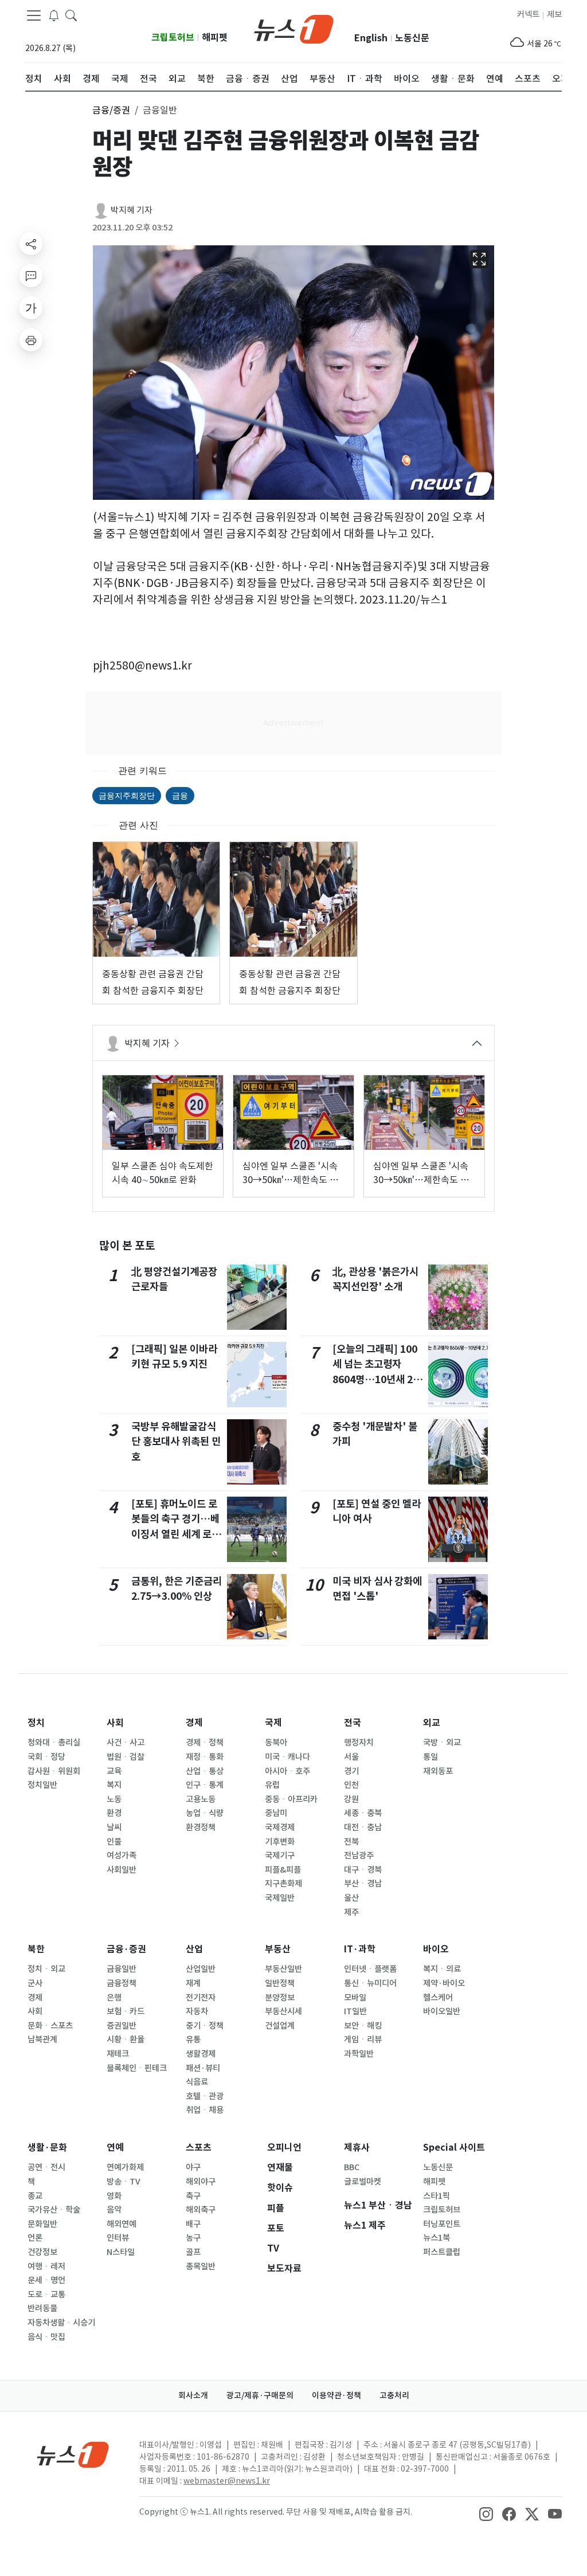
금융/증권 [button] (111, 110)
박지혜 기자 (132, 210)
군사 (35, 1983)
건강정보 (42, 2252)
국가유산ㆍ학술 (54, 2210)
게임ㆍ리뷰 (363, 2039)
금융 (180, 795)
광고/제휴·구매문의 (260, 2395)
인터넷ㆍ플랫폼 (370, 1969)
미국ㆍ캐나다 (287, 1757)
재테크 (118, 2054)
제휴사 (357, 2148)
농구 (193, 2238)
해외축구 (201, 2210)
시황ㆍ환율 (126, 2039)
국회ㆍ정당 (46, 1757)
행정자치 (359, 1743)
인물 (114, 1842)
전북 (351, 1842)
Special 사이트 (454, 2148)
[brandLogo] (294, 28)
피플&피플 (283, 1870)
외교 (432, 1723)
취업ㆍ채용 (205, 2110)
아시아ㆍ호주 (287, 1771)
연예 (115, 2148)
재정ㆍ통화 (205, 1757)
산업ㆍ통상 (205, 1771)
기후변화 (280, 1842)
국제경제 (280, 1827)
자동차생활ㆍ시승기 (61, 2323)
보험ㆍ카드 (126, 2011)
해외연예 (122, 2224)
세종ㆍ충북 (363, 1813)
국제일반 (280, 1898)
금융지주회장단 (127, 795)
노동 (114, 1799)
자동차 (197, 2011)
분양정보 (280, 1998)
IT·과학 (360, 1949)
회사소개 (193, 2395)
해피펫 (215, 38)
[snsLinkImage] (486, 2513)
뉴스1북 (437, 2238)
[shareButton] (31, 244)
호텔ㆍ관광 (205, 2096)
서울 (351, 1757)
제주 (351, 1912)
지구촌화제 (283, 1884)
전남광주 (359, 1855)
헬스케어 (438, 1998)
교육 (114, 1771)
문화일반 (42, 2224)
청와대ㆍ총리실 (54, 1743)
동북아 (276, 1743)
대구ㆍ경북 (363, 1870)
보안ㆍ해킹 (363, 2026)
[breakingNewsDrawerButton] (54, 15)
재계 (193, 1983)
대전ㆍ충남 (363, 1827)
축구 (193, 2196)
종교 (35, 2196)
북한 (36, 1949)
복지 (114, 1785)
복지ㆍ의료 (442, 1969)
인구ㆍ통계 (205, 1785)
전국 (353, 1723)
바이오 (436, 1949)
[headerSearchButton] (71, 15)
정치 (36, 1723)
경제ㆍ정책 (205, 1743)
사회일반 (122, 1870)
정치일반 (42, 1785)
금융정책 (122, 1983)
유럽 (272, 1785)
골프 (193, 2252)
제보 (554, 14)
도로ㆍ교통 (46, 2295)
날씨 (114, 1827)
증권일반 (122, 2026)
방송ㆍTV (124, 2182)
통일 (431, 1757)
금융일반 (122, 1969)
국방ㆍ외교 (442, 1743)
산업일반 (201, 1969)
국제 (273, 1723)
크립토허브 (173, 38)
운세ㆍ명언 (46, 2280)
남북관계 (42, 2039)
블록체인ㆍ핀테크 (137, 2068)
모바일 (355, 1998)
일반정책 (280, 1983)
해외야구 (201, 2182)
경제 (194, 1723)
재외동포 (438, 1771)
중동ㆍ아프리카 (291, 1799)
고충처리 (394, 2395)
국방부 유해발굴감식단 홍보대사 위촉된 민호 (176, 1442)
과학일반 (359, 2054)
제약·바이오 (444, 1983)
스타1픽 (437, 2196)
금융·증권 (126, 1949)
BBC (352, 2167)
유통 (193, 2039)
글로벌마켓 (363, 2182)
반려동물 (42, 2308)
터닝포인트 (442, 2224)
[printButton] (31, 340)
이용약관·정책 (336, 2395)
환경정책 (201, 1827)
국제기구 (280, 1855)
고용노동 (201, 1799)
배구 (193, 2224)
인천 (351, 1785)
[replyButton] (31, 276)
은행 (114, 1998)
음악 (114, 2210)
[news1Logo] (73, 2454)
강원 (351, 1799)
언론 (35, 2238)
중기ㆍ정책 (205, 2026)
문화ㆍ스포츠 (50, 2026)
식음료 (197, 2082)
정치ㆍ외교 (46, 1969)
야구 (193, 2167)
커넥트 (528, 14)
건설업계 (280, 2026)
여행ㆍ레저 (46, 2266)
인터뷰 (118, 2238)
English (371, 38)
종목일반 (201, 2266)
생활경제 (201, 2054)
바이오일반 (442, 2011)
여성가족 (122, 1855)
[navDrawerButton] (34, 15)
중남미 (276, 1813)
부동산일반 (283, 1969)
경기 (351, 1771)
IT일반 (355, 2011)
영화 (114, 2196)
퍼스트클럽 (442, 2252)
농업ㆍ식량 (205, 1813)
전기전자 (201, 1998)
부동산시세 (283, 2011)
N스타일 (121, 2252)
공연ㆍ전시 (46, 2167)
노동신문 (412, 38)
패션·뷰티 (203, 2068)
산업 (194, 1949)
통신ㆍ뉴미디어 (370, 1983)
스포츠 (199, 2148)
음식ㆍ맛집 (46, 2337)
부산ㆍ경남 (363, 1884)
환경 (114, 1813)
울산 (351, 1898)
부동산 (278, 1949)
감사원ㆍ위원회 (54, 1771)
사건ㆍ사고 (126, 1743)
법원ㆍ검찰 (126, 1757)
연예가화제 (125, 2167)
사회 (115, 1723)
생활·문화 (47, 2148)
